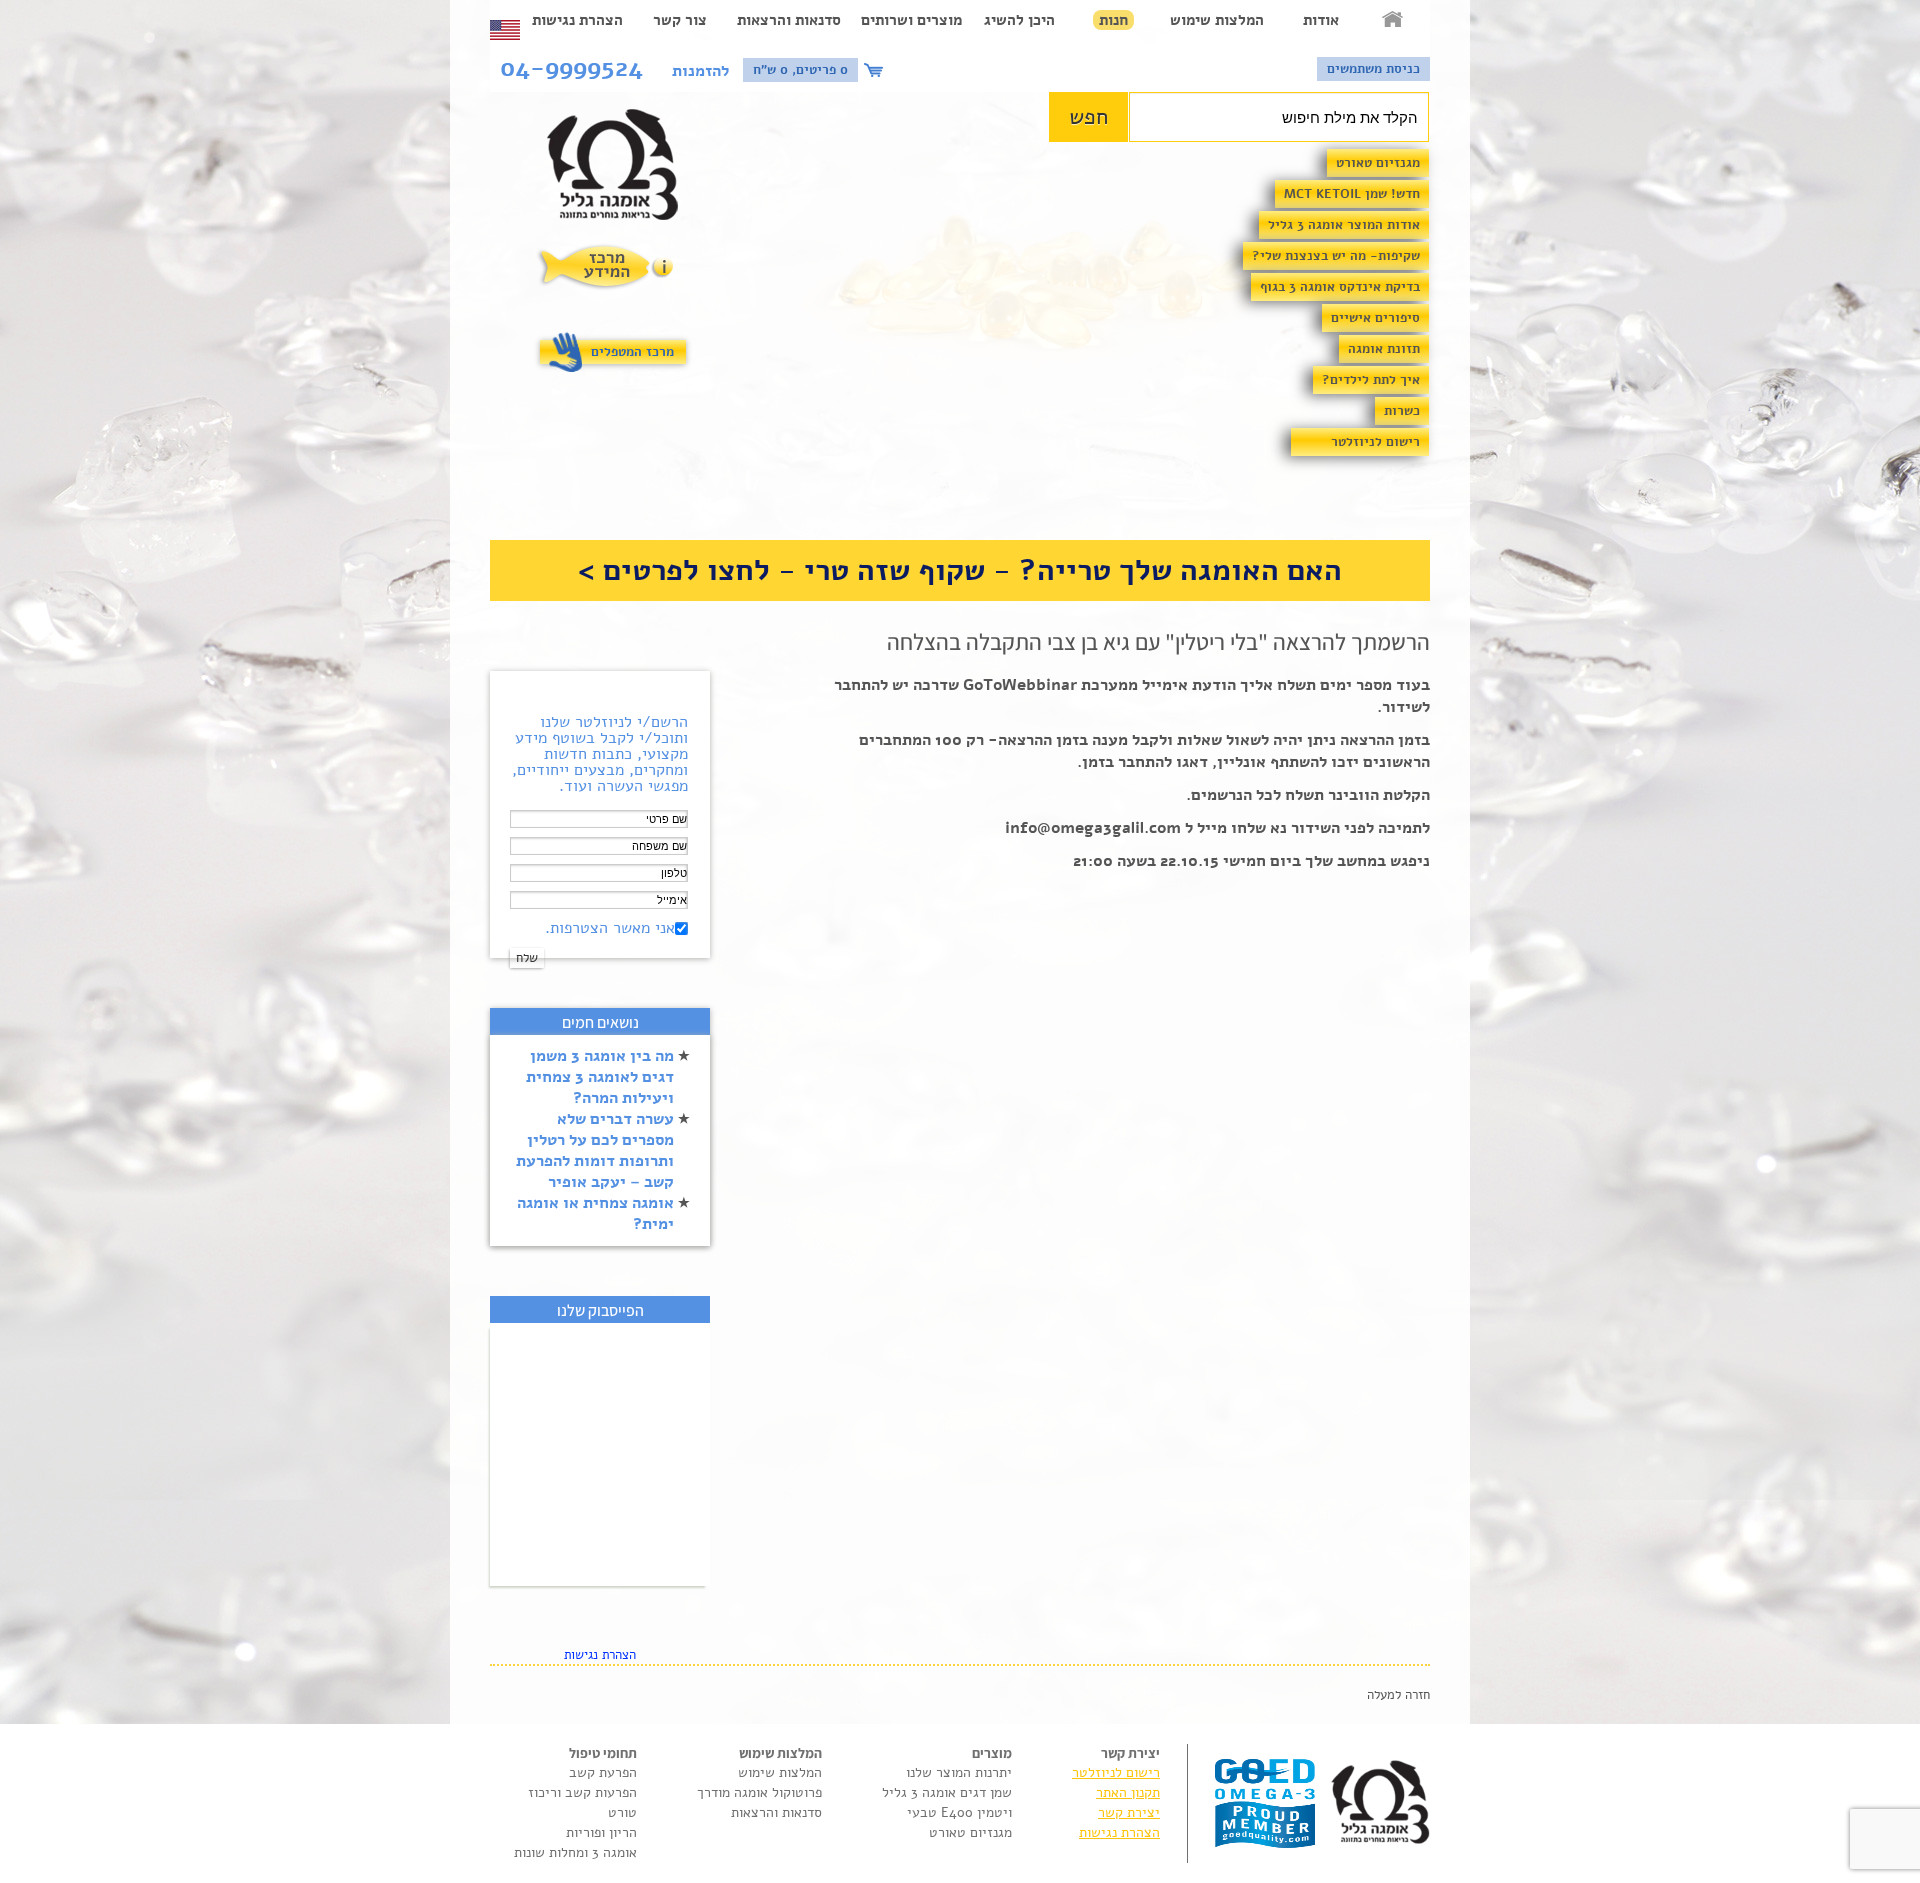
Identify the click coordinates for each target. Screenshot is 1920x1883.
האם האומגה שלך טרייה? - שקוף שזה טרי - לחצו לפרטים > (960, 570)
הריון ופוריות (601, 1832)
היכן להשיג (1019, 20)
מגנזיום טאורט (1378, 163)
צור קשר (680, 20)
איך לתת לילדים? (1371, 380)
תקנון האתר (1128, 1792)
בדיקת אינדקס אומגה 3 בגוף (1340, 287)
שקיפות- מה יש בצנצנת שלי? (1336, 256)
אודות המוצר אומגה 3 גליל (1344, 225)
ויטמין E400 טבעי (959, 1812)
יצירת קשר (1129, 1812)
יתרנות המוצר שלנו (959, 1772)
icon (876, 70)
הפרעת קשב (603, 1772)
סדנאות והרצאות (789, 20)
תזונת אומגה (1384, 349)
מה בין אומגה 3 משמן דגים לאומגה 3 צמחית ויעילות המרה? (600, 1077)
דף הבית (1394, 20)
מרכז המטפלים (632, 352)
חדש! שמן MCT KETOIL (1352, 194)
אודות (1321, 20)
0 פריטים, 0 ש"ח (800, 70)
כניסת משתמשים (1373, 69)
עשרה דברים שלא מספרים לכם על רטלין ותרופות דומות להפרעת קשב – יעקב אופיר (595, 1150)
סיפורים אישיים (1375, 318)
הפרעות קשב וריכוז (582, 1792)
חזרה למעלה (1398, 1695)
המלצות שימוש (1217, 20)
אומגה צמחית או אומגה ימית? (595, 1213)
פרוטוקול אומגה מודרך (759, 1792)
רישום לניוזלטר (1375, 442)
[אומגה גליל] (623, 169)
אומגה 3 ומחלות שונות (575, 1852)
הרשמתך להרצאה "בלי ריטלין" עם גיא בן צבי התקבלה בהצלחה (1158, 642)
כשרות (1402, 411)
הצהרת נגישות (577, 20)
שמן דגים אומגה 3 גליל (947, 1792)
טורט (622, 1812)
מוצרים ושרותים (911, 20)
